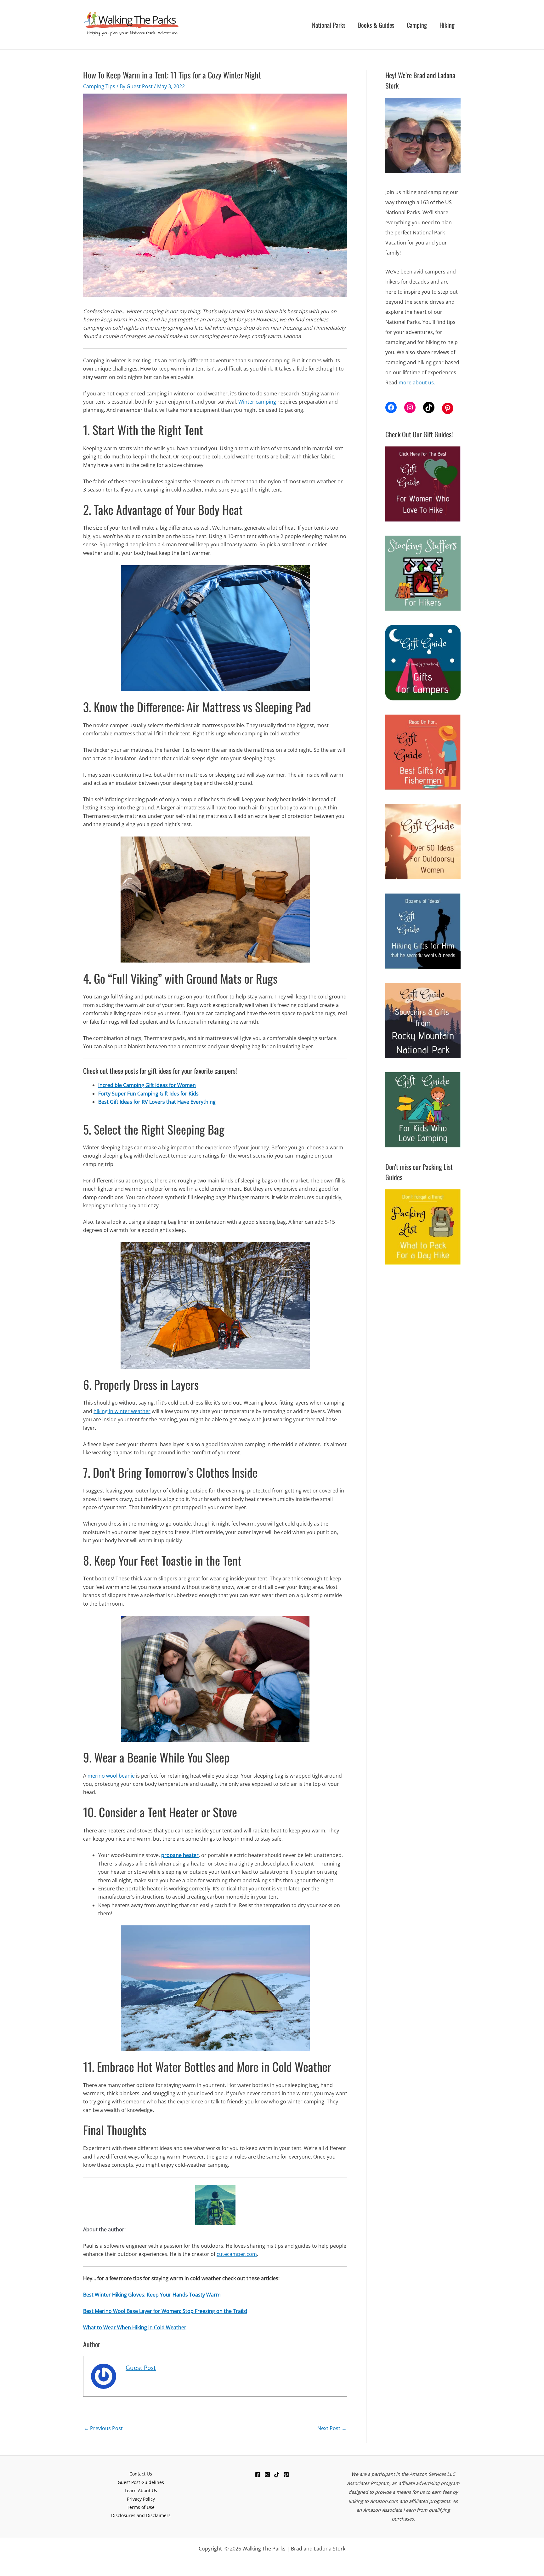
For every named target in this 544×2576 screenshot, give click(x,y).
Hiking (447, 25)
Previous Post (103, 2428)
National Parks (329, 25)
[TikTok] (277, 2475)
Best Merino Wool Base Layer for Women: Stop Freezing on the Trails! (165, 2311)
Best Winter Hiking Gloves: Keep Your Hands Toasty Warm (152, 2295)
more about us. (417, 382)
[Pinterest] (286, 2475)
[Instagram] (267, 2475)
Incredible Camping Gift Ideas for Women (147, 1085)
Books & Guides (376, 25)
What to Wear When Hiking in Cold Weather (135, 2327)
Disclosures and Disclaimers (141, 2515)
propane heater (180, 1855)
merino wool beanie (111, 1776)
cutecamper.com (237, 2254)
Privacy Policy (141, 2499)
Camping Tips (99, 86)
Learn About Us (141, 2490)
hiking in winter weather (122, 1411)
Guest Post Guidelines (141, 2482)
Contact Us (141, 2474)
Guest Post (141, 2368)
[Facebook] (258, 2475)
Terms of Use (141, 2507)
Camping (417, 25)
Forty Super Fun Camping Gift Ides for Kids (148, 1094)
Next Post (332, 2428)
